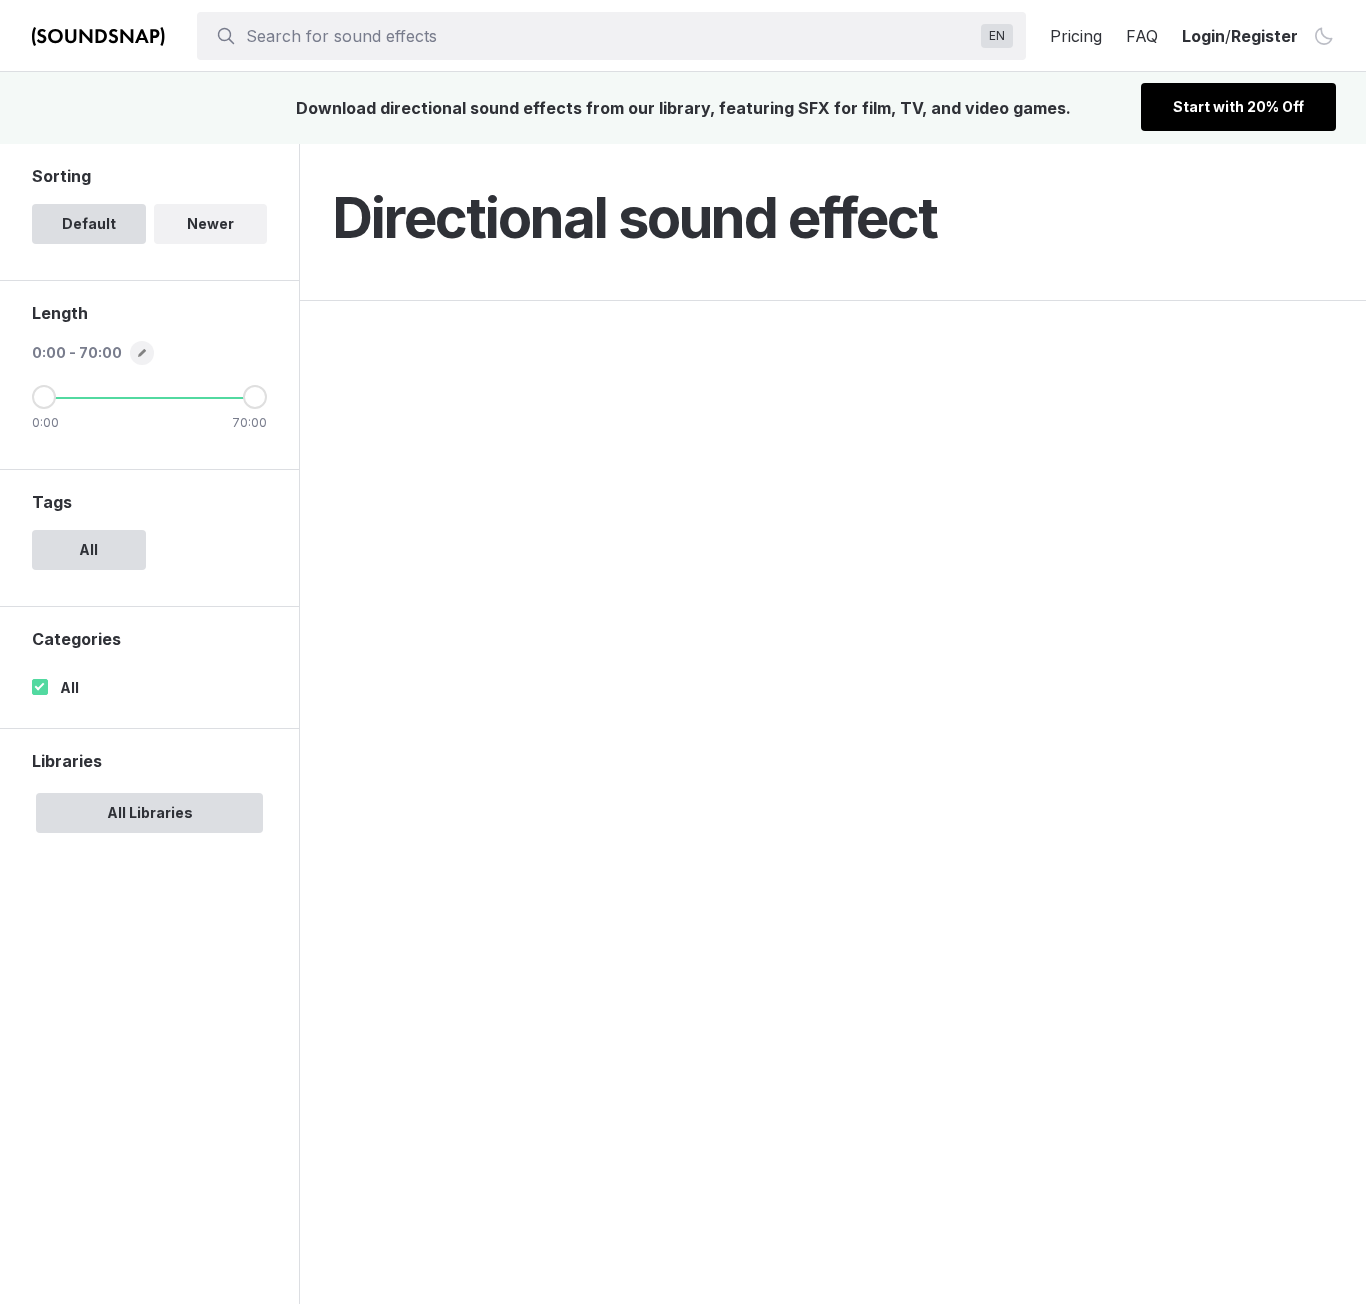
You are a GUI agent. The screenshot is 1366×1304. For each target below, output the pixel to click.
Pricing (1076, 36)
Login (1203, 36)
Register (1264, 36)
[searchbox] (609, 36)
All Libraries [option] (150, 812)
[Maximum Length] (255, 397)
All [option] (88, 549)
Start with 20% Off (1238, 106)
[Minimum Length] (44, 397)
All (69, 687)
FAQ (1142, 36)
